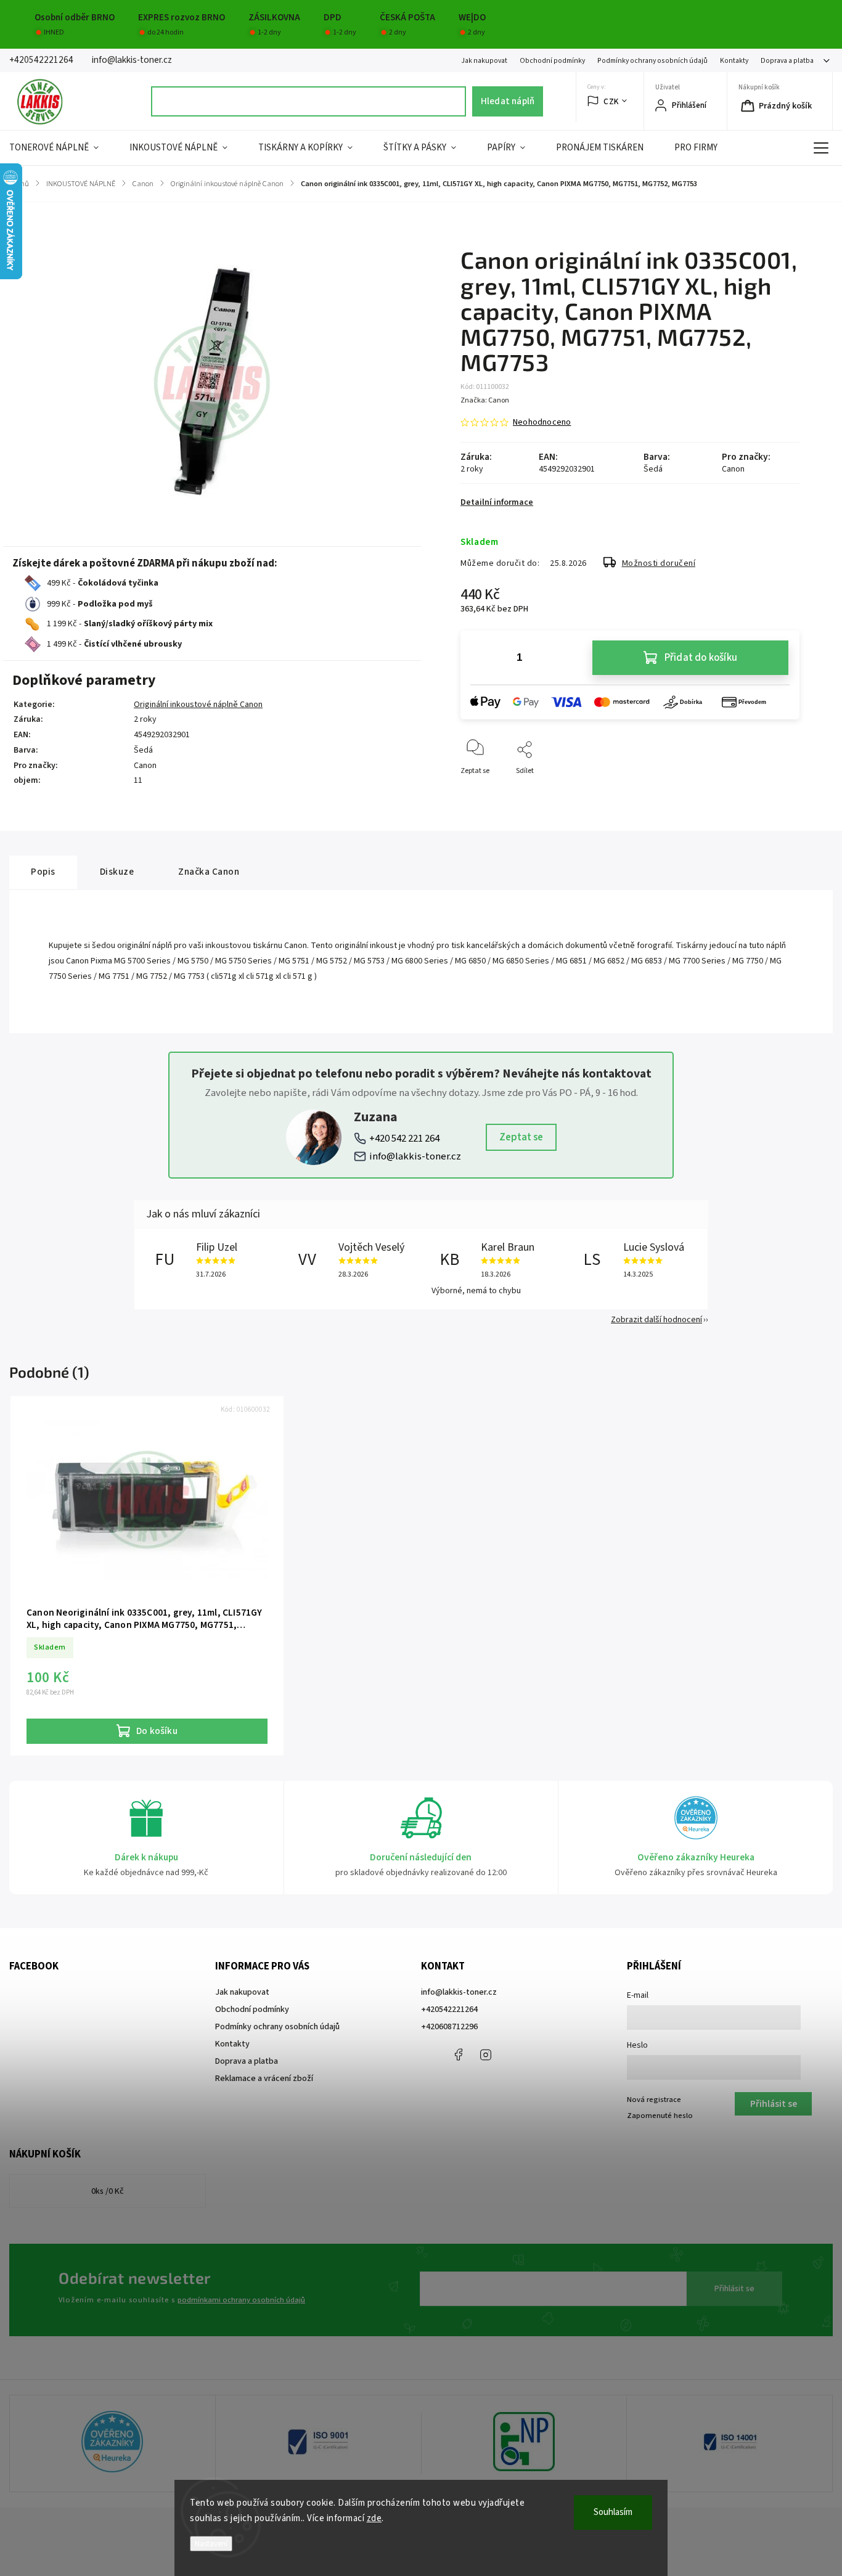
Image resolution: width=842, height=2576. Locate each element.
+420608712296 (449, 2027)
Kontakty (734, 61)
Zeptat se (521, 1137)
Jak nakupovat (484, 61)
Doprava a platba (787, 61)
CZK (611, 101)
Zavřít (779, 791)
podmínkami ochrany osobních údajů (241, 2300)
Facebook (458, 2055)
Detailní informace (497, 502)
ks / (108, 2191)
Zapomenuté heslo (660, 2116)
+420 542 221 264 (404, 1139)
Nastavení (211, 2544)
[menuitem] (62, 148)
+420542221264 (449, 2010)
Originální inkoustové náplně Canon (198, 705)
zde (374, 2518)
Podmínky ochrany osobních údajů (652, 61)
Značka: (485, 400)
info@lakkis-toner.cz (415, 1156)
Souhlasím (613, 2512)
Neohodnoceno (542, 422)
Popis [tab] (43, 872)
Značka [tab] (209, 872)
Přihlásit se (734, 2289)
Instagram (486, 2055)
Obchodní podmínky (552, 61)
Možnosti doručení (659, 563)
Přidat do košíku (701, 658)
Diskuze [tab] (117, 872)
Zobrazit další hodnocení (656, 1320)
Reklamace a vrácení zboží (264, 2079)
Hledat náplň (508, 101)
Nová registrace (654, 2100)
